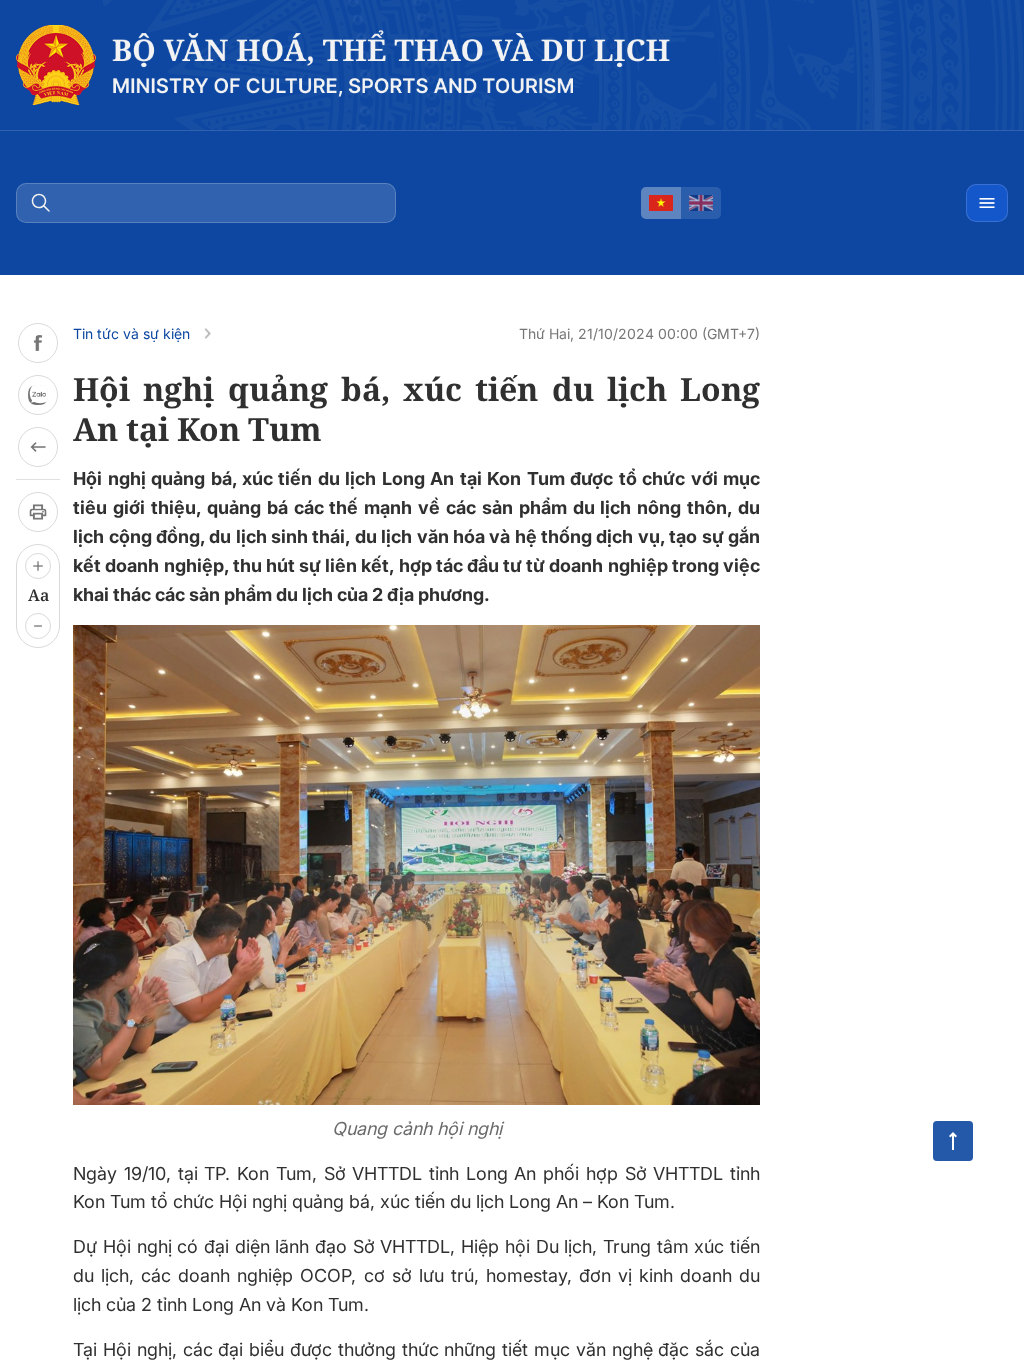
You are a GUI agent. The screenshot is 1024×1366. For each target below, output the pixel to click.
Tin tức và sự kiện (131, 333)
